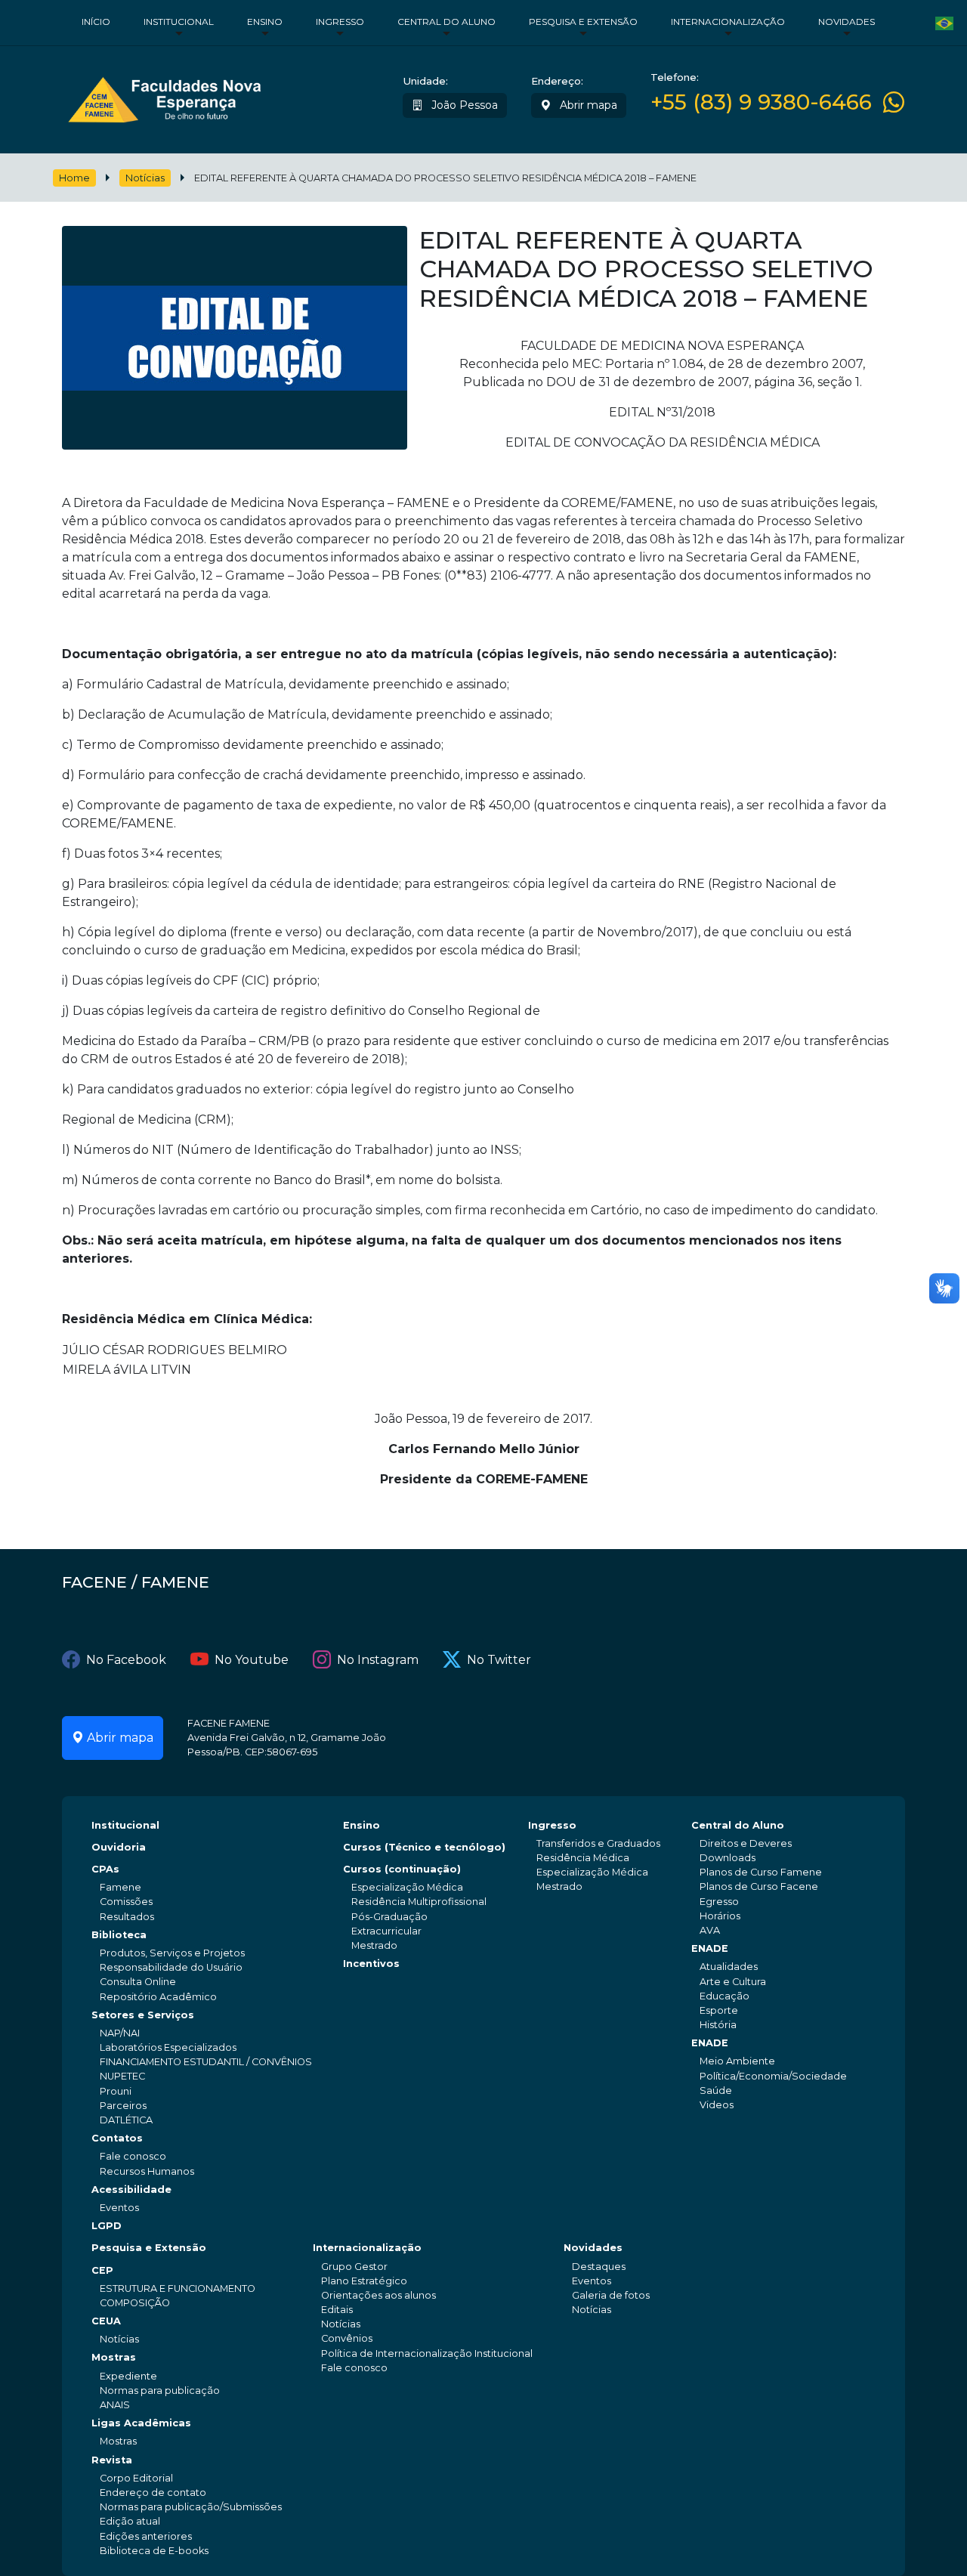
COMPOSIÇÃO (135, 2303)
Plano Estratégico (364, 2281)
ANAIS (115, 2405)
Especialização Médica (407, 1887)
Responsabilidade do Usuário (171, 1967)
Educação (724, 1996)
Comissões (126, 1902)
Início (96, 22)
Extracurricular (386, 1931)
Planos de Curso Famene (761, 1872)
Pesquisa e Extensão (583, 22)
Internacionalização (728, 22)
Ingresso (340, 22)
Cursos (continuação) (402, 1869)
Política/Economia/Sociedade (773, 2076)
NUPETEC (122, 2076)
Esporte (719, 2010)
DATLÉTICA (126, 2120)
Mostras (114, 2357)
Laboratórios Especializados (168, 2047)
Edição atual (130, 2521)
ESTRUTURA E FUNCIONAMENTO (178, 2288)
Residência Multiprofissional (419, 1902)
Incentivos (371, 1964)
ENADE (710, 1948)
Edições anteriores (146, 2536)
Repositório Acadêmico (158, 1997)
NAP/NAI (120, 2033)
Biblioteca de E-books (154, 2551)
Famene (120, 1887)
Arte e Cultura (733, 1982)
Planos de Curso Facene (759, 1886)
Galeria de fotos (611, 2295)
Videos (717, 2105)
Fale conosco (133, 2156)
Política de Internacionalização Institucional (427, 2353)
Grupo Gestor (354, 2267)
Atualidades (729, 1967)
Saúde (716, 2090)
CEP (102, 2270)
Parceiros (123, 2106)
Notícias (145, 178)
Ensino (265, 22)
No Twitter (499, 1660)
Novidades (847, 22)
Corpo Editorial (136, 2478)
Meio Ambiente (737, 2061)
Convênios (347, 2338)
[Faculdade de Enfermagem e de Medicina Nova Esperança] (164, 96)
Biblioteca (119, 1935)
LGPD (107, 2226)
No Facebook (126, 1660)
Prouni (116, 2091)
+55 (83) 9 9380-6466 (761, 102)
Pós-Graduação (389, 1917)
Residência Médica (583, 1858)
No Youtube (252, 1660)
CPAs (105, 1869)
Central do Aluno (446, 22)
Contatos (117, 2138)
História (718, 2025)
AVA (710, 1930)
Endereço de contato (153, 2493)
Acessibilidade (131, 2189)
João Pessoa (463, 105)
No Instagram (378, 1660)
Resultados (127, 1917)
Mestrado (374, 1945)
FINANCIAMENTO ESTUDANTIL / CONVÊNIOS (206, 2062)
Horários (720, 1916)
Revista (112, 2460)
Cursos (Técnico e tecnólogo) (424, 1847)
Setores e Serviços (143, 2015)
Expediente (128, 2376)
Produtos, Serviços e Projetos (172, 1953)
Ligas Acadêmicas (141, 2423)
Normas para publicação (160, 2390)
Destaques (599, 2267)
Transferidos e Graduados (598, 1843)
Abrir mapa (587, 105)
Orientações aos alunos (378, 2295)
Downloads (728, 1858)
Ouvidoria (119, 1847)
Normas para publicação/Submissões (191, 2507)
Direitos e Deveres (746, 1843)
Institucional (179, 22)
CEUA (106, 2321)
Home (74, 178)
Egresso (719, 1902)
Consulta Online (138, 1982)
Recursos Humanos (147, 2171)
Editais (337, 2310)
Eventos (119, 2208)
